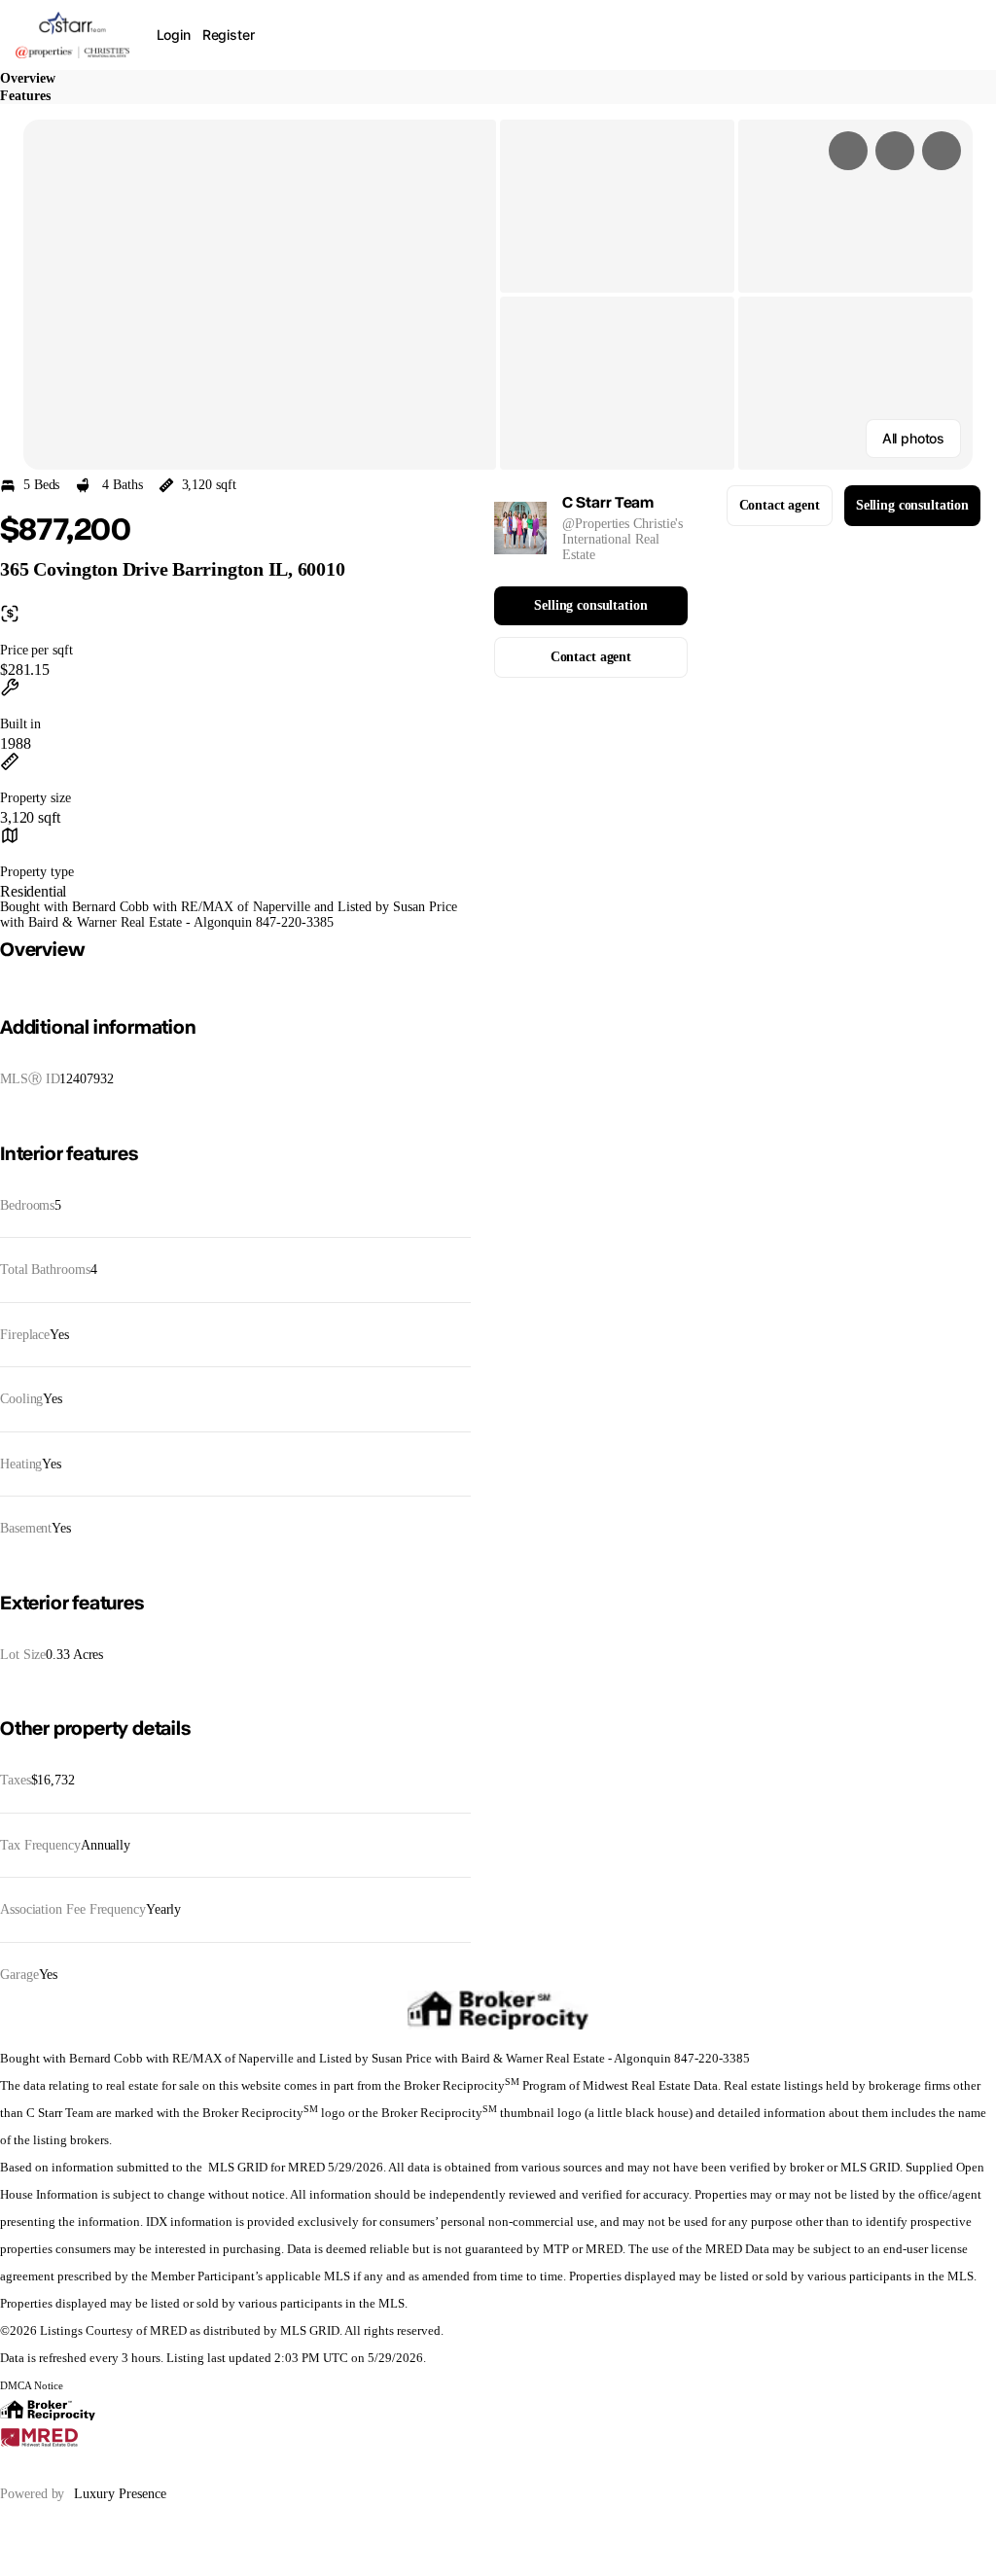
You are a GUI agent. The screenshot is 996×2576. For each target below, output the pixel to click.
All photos (913, 438)
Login (174, 35)
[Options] (848, 151)
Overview (28, 78)
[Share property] (942, 151)
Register (229, 35)
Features (25, 96)
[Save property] (895, 151)
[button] (260, 295)
